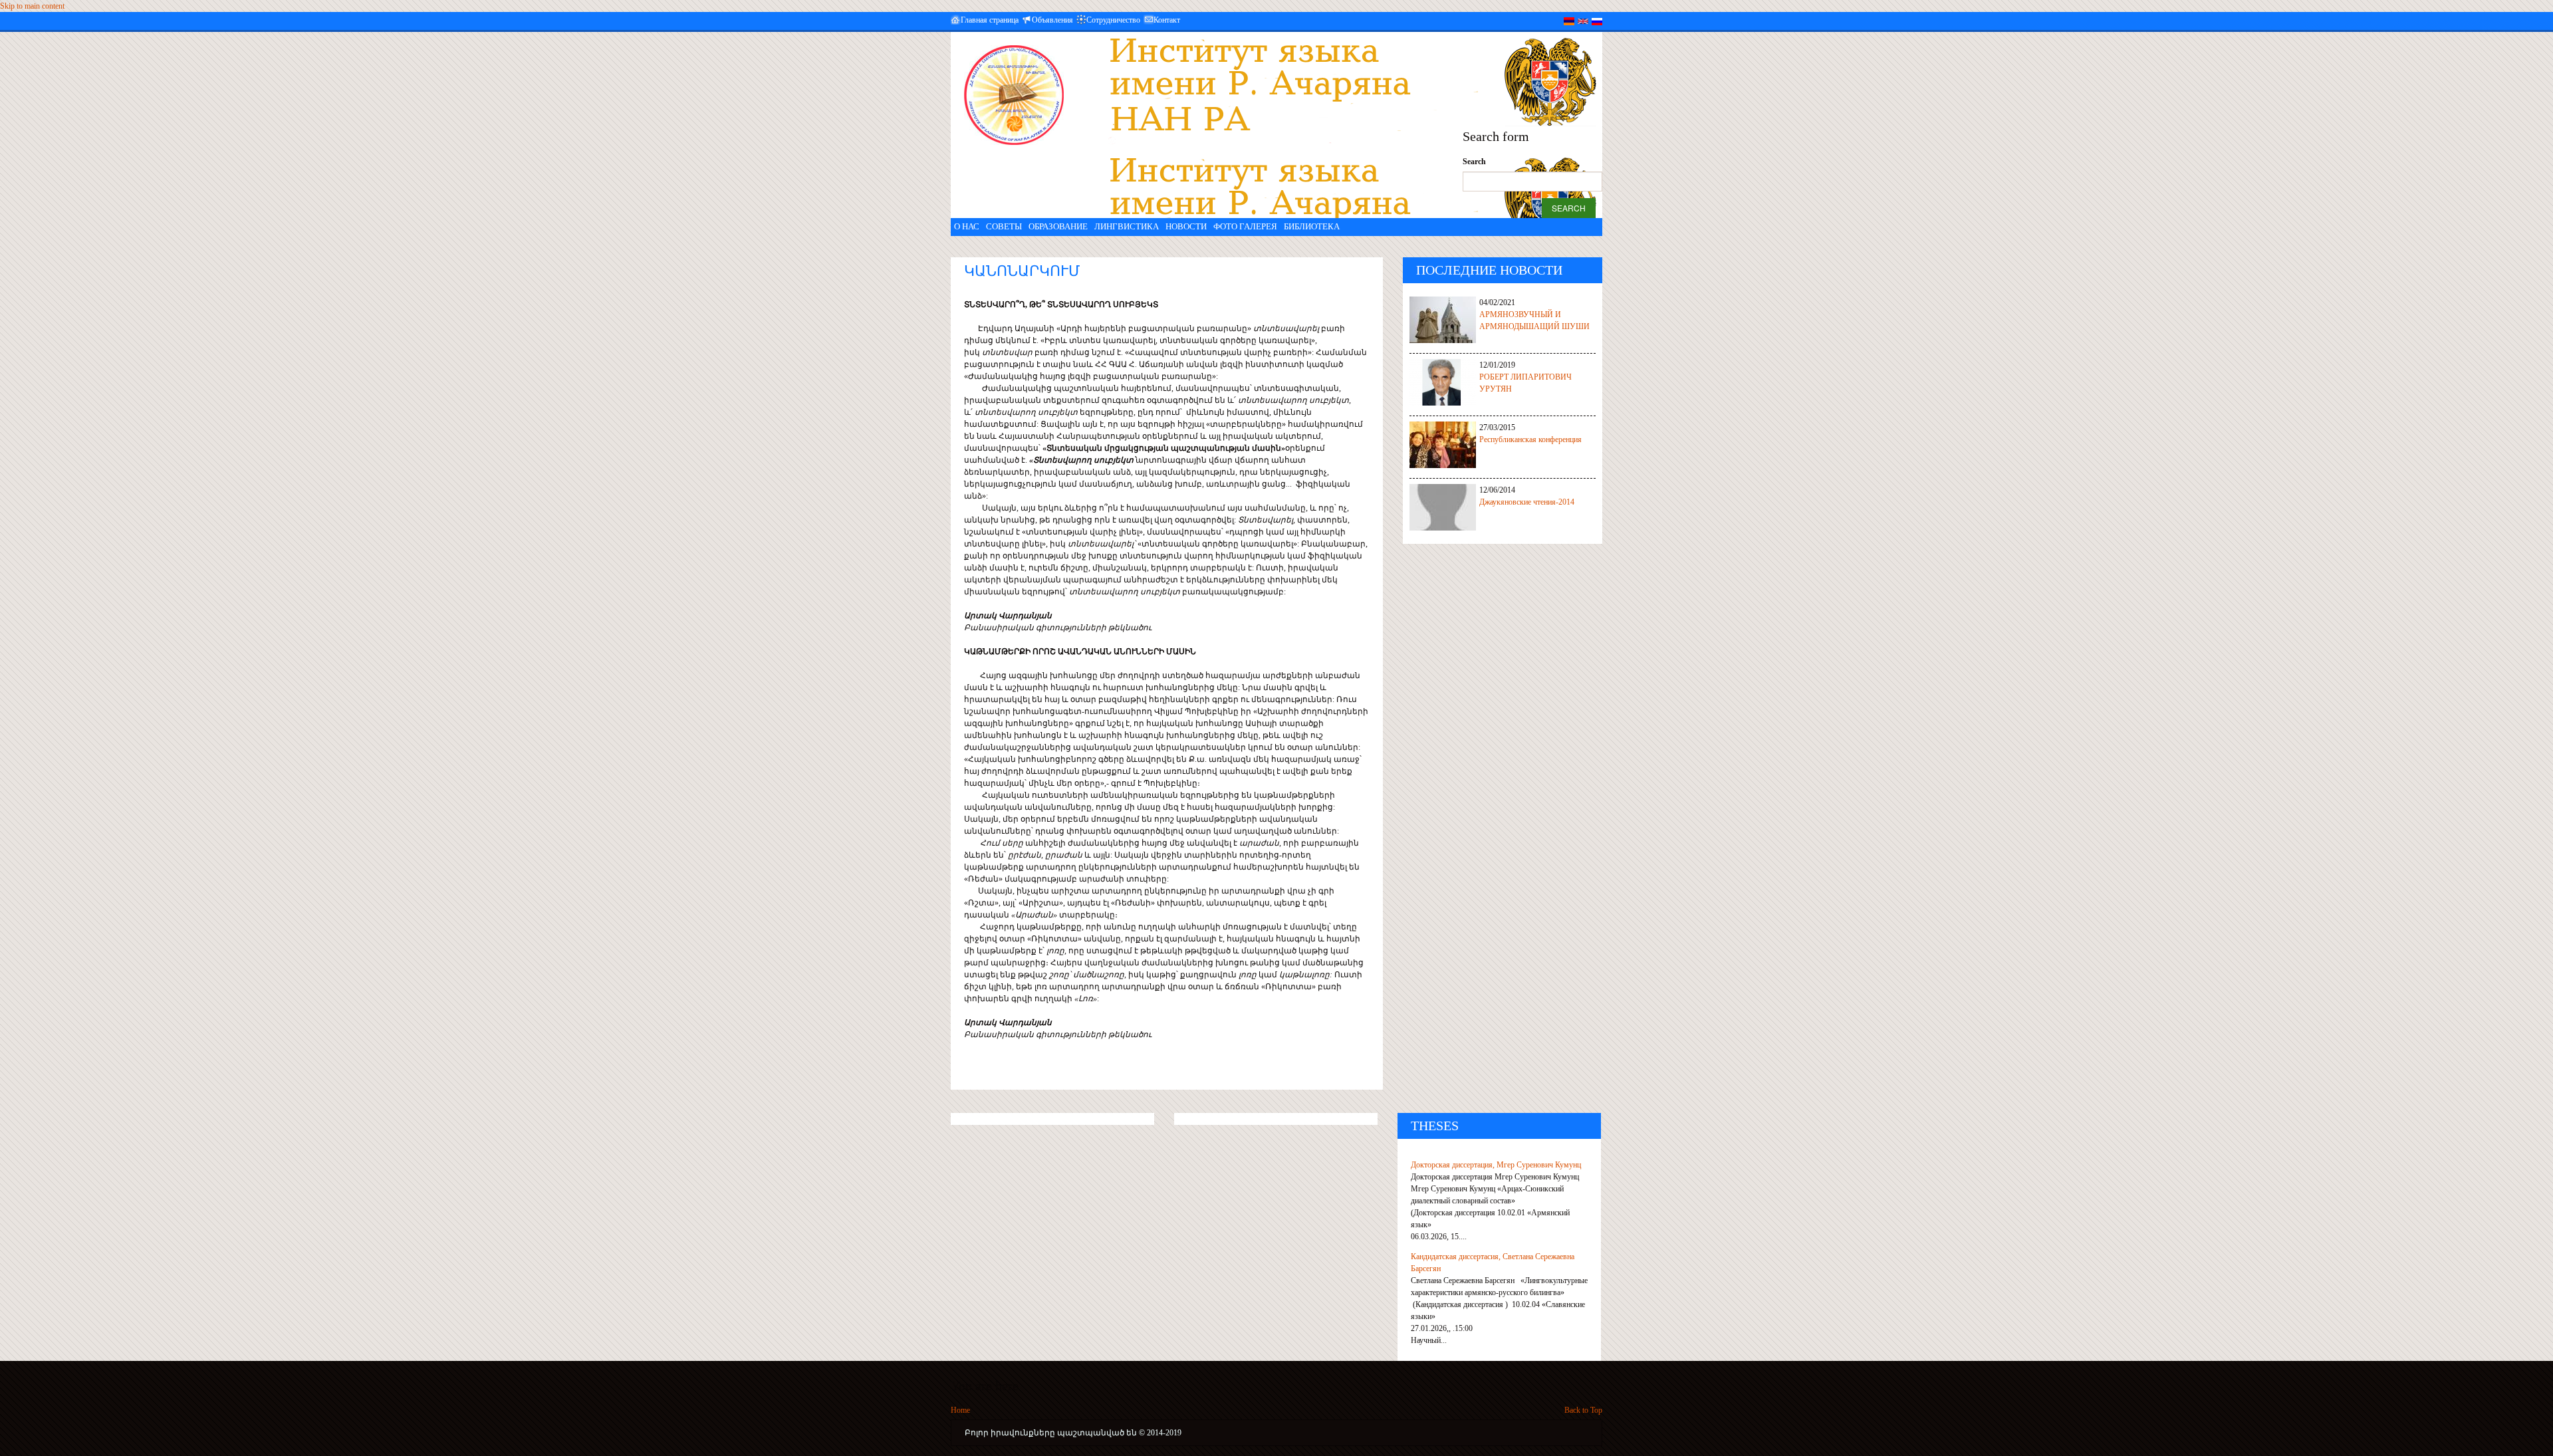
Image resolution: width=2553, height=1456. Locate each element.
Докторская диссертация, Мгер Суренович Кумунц (1496, 1165)
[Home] (1014, 95)
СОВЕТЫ (1004, 226)
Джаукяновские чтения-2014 (1527, 502)
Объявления (1052, 20)
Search (1474, 162)
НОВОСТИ (1186, 226)
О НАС (967, 226)
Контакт (1167, 20)
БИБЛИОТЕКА (1312, 226)
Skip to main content (32, 6)
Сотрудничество (1113, 20)
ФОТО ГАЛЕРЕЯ (1245, 226)
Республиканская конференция (1530, 439)
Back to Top (1583, 1410)
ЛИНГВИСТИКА (1127, 226)
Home (960, 1410)
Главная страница (990, 20)
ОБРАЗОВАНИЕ (1058, 226)
